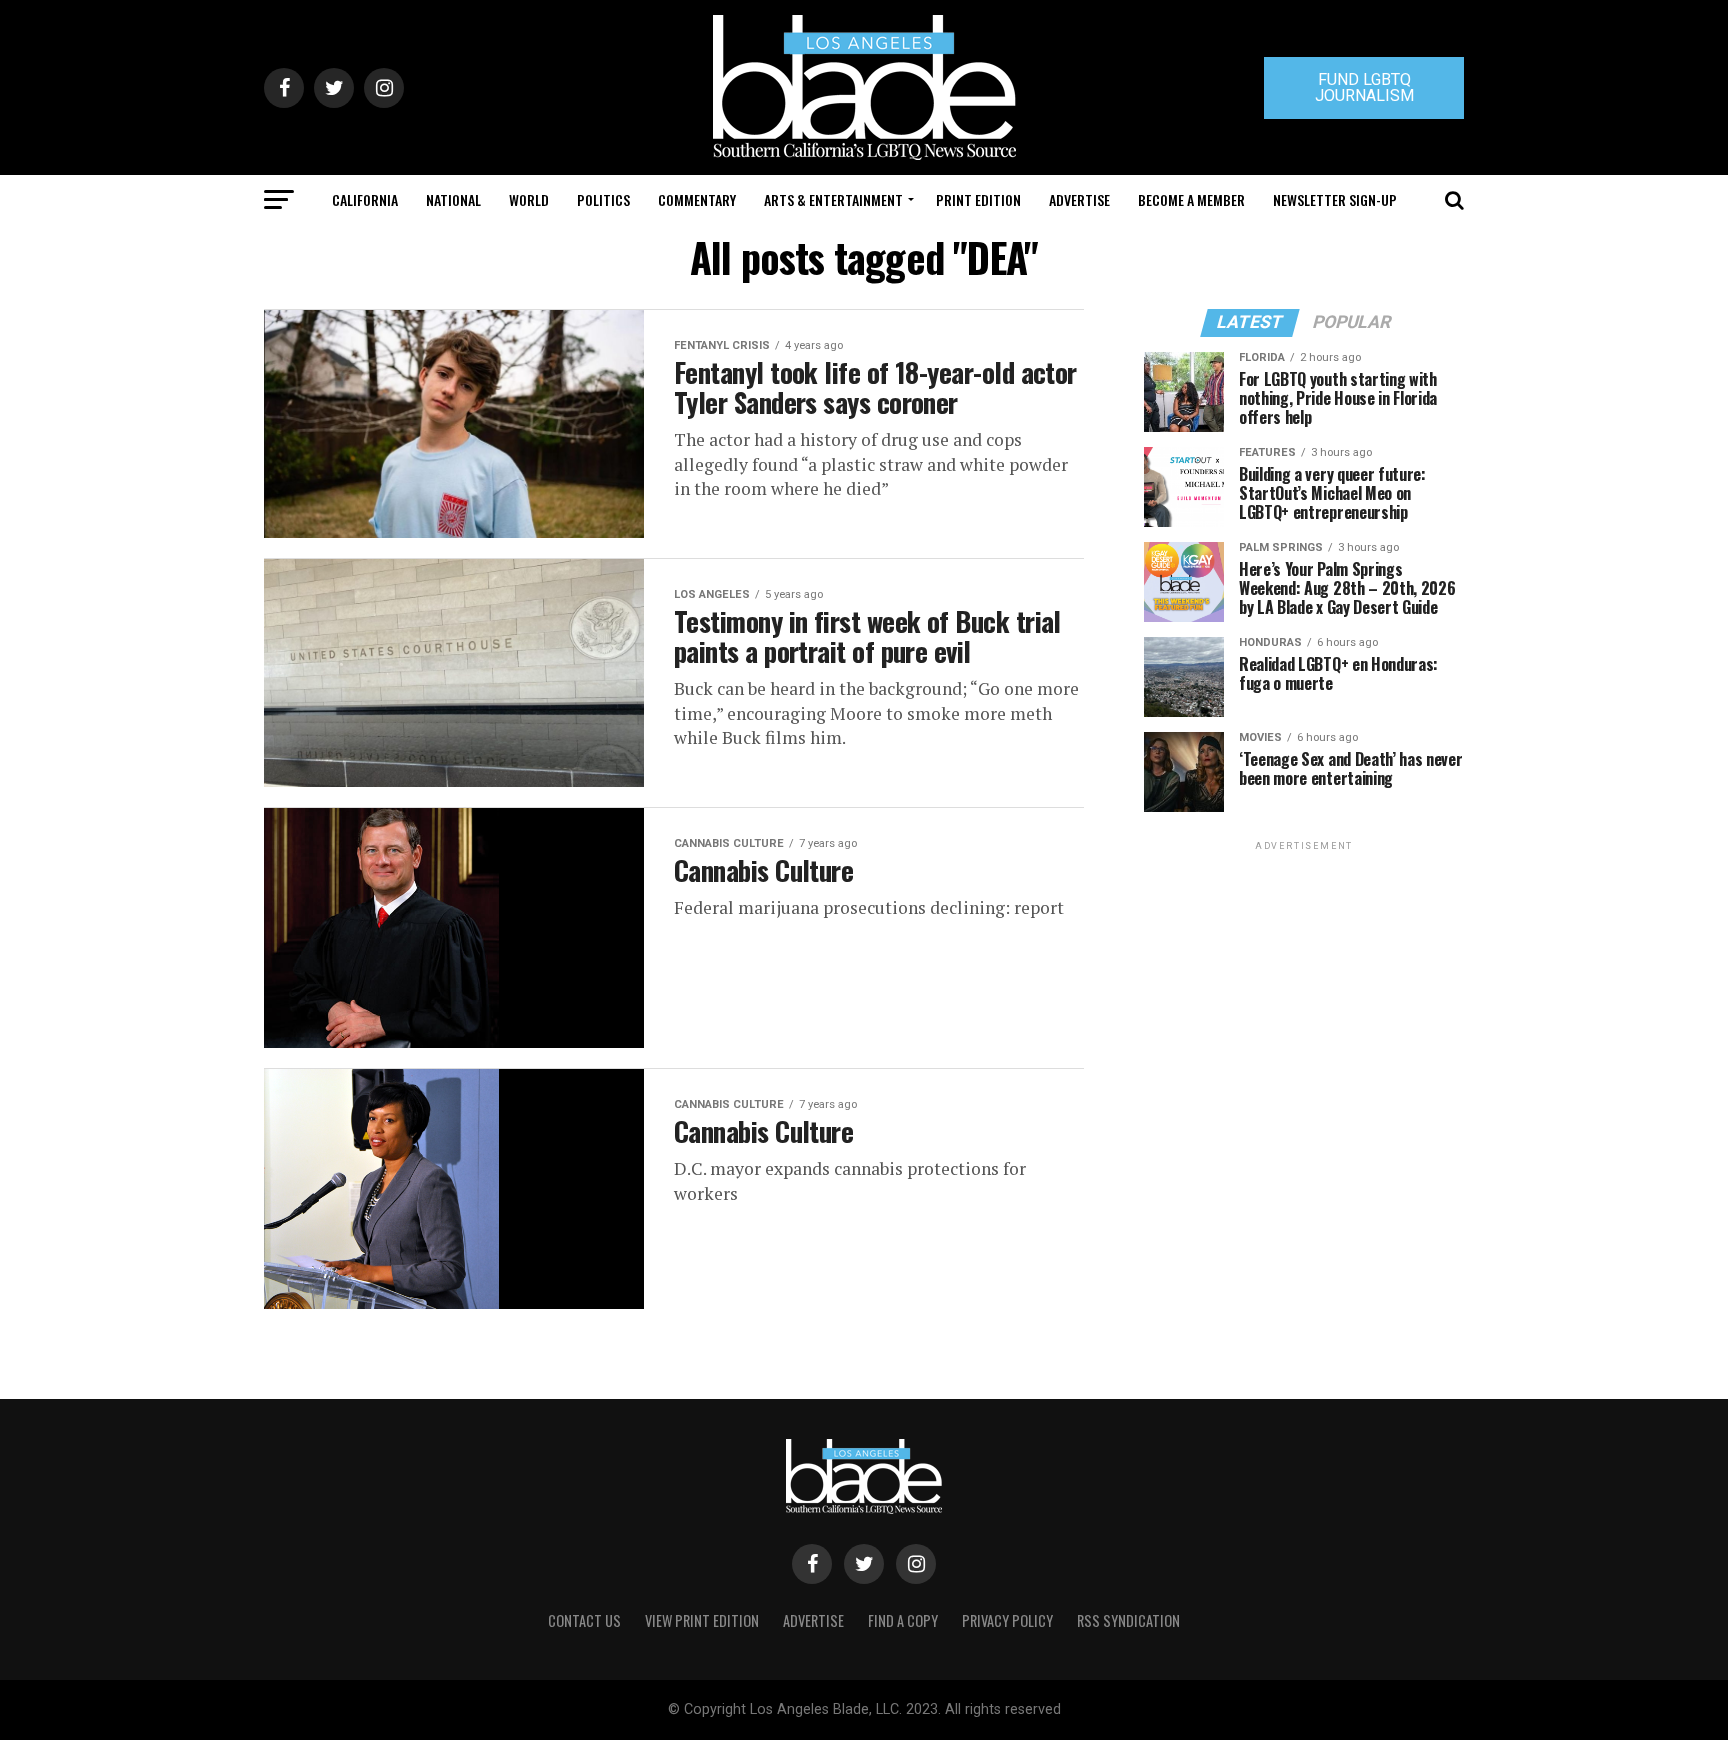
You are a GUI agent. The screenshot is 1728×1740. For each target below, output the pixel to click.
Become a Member (1191, 199)
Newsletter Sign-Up (1335, 199)
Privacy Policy (1007, 1620)
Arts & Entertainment (833, 199)
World (529, 199)
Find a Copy (903, 1620)
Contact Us (584, 1620)
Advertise (1079, 199)
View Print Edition (702, 1620)
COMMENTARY (697, 199)
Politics (603, 199)
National (453, 199)
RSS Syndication (1128, 1620)
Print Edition (978, 199)
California (365, 199)
